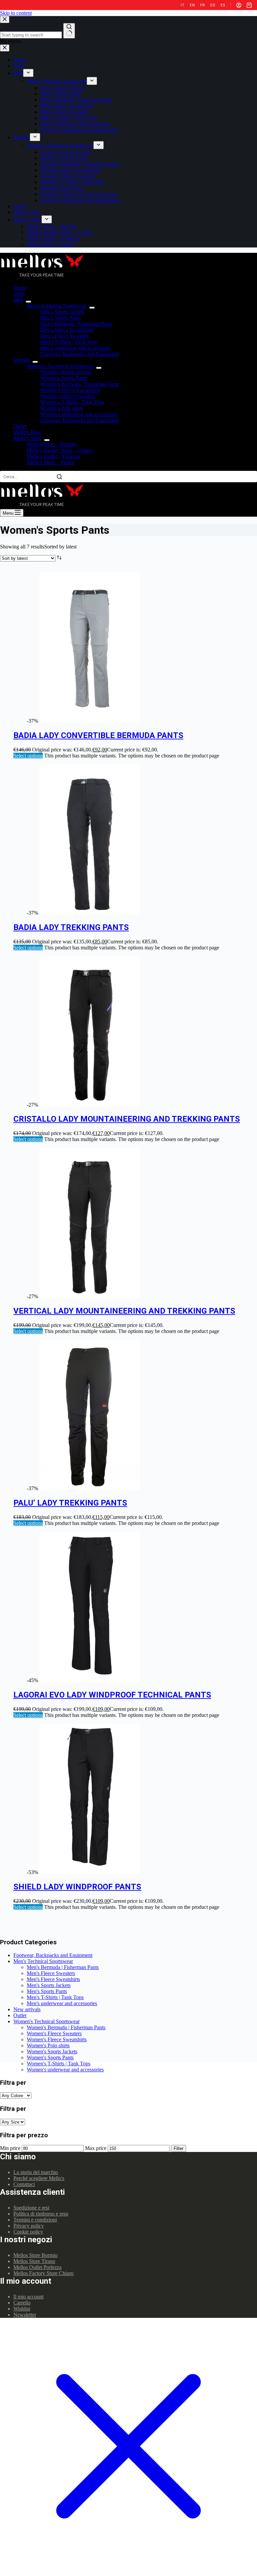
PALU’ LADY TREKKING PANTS (70, 1503)
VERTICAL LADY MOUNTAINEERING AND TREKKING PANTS (124, 1311)
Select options (28, 756)
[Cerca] (59, 477)
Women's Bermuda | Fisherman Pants (66, 2027)
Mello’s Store (27, 438)
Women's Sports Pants (50, 2057)
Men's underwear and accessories (62, 2003)
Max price (96, 2148)
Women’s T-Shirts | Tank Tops (72, 402)
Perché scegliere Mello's (39, 2178)
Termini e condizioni (35, 2220)
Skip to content (16, 13)
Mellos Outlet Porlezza (37, 2267)
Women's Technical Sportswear (47, 2021)
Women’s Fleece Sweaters (68, 396)
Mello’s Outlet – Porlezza (54, 456)
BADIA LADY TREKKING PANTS (71, 927)
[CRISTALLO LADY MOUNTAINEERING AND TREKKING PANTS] (90, 1105)
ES (223, 5)
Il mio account (28, 2297)
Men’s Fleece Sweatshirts (67, 330)
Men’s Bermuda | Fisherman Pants (76, 324)
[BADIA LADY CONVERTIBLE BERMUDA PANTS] (90, 721)
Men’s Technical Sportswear (57, 306)
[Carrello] (249, 5)
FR (202, 5)
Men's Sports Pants (47, 1991)
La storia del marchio (36, 2172)
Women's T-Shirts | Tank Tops (59, 2064)
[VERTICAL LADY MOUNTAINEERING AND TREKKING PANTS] (90, 1296)
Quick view (248, 576)
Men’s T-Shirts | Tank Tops (69, 342)
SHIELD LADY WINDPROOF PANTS (77, 1887)
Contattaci (24, 2184)
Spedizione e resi (31, 2208)
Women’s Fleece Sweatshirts (70, 390)
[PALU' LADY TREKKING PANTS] (90, 1488)
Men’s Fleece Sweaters (64, 336)
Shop (19, 294)
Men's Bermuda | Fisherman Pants (63, 1967)
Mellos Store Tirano (34, 2261)
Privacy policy (29, 2226)
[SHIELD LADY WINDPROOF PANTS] (90, 1872)
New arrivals (27, 2009)
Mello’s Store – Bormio (52, 444)
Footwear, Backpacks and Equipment (80, 354)
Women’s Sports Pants (64, 378)
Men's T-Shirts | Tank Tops (55, 1997)
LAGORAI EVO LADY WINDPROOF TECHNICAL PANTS (112, 1695)
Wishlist (22, 2309)
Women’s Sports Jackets (66, 372)
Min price (10, 2148)
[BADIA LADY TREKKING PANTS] (90, 913)
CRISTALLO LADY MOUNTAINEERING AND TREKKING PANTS (127, 1119)
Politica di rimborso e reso (41, 2214)
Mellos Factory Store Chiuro (44, 2273)
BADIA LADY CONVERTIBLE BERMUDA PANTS (98, 735)
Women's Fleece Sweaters (54, 2033)
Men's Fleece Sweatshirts (53, 1979)
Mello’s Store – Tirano (50, 462)
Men (18, 300)
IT (183, 5)
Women (22, 360)
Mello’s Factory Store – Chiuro (60, 450)
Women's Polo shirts (48, 2045)
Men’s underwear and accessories (75, 348)
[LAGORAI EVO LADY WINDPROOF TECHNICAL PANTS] (90, 1680)
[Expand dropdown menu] (28, 302)
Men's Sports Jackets (49, 1985)
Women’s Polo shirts (62, 408)
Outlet (20, 426)
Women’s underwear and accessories (79, 414)
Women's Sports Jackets (52, 2051)
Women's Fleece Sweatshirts (57, 2039)
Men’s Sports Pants (60, 318)
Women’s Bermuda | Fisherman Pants (80, 384)
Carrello (22, 2303)
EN (192, 5)
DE (213, 5)
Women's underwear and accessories (65, 2070)
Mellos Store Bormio (35, 2255)
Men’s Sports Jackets (62, 312)
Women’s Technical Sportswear (60, 366)
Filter (179, 2148)
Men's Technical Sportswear (43, 1961)
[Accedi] (239, 5)
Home (20, 288)
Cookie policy (28, 2232)
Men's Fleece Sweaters (51, 1973)
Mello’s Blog (27, 432)
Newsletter (25, 2315)
